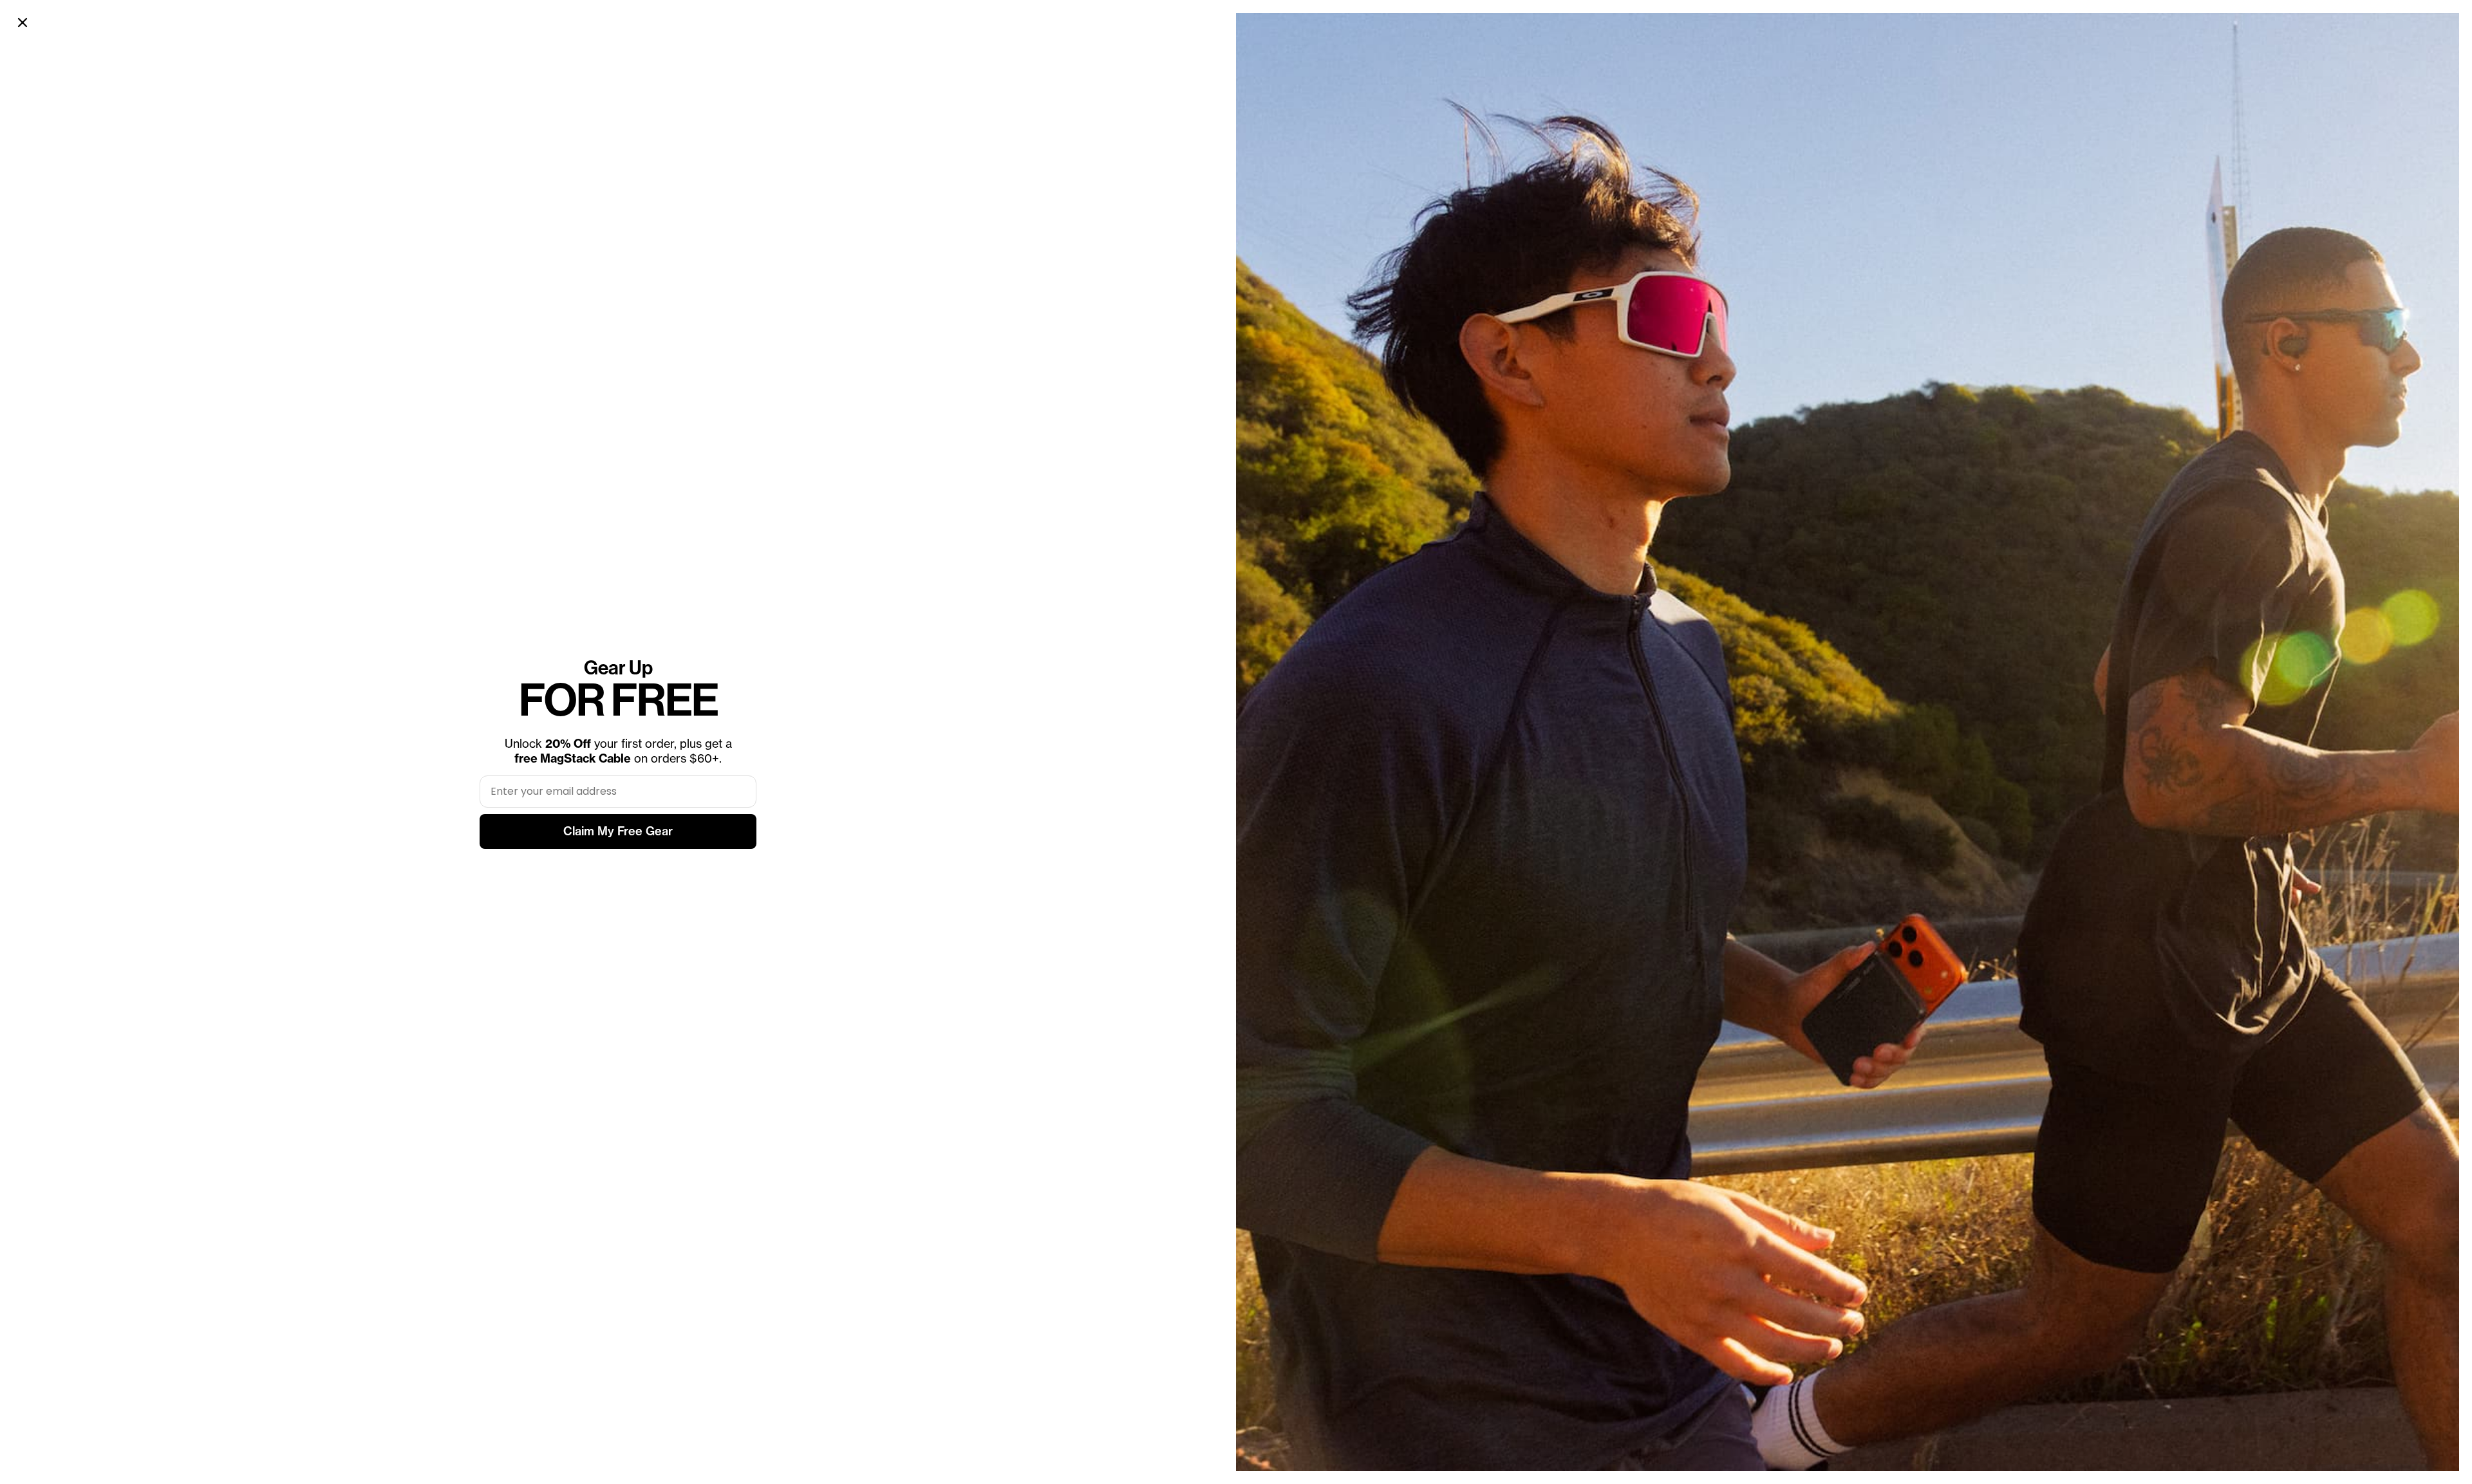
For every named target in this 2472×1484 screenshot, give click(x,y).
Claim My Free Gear (618, 831)
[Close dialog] (23, 23)
